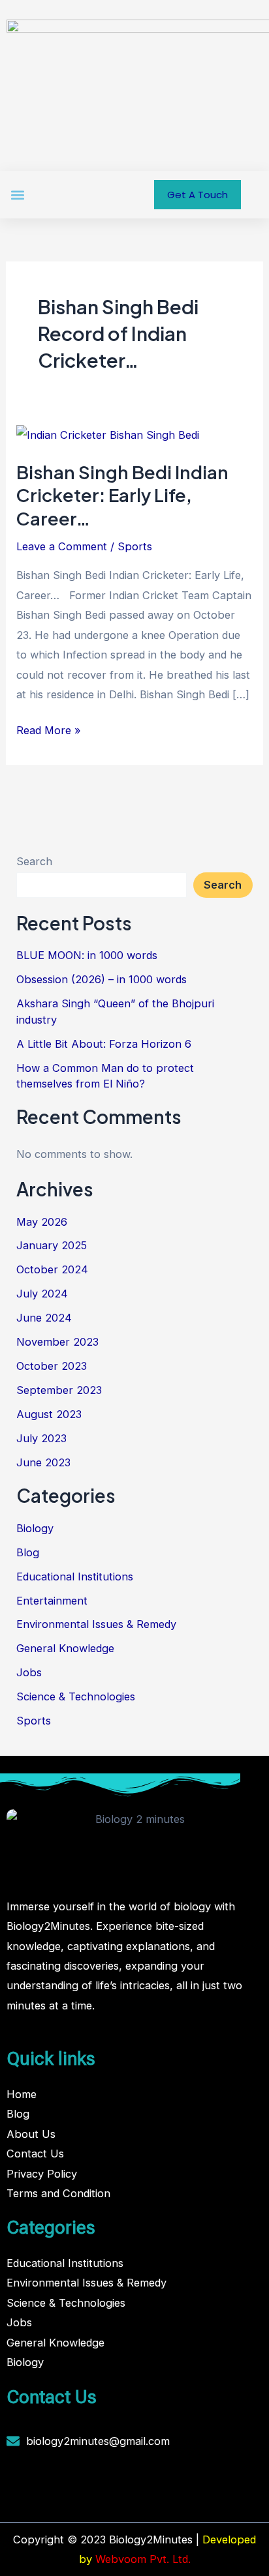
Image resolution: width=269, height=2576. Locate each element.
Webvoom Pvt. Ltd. (143, 2559)
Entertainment (52, 1601)
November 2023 (57, 1342)
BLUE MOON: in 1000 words (87, 955)
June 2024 (44, 1318)
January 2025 (52, 1245)
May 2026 (42, 1222)
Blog (28, 1552)
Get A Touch (198, 195)
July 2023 (41, 1438)
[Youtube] (99, 2486)
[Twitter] (81, 2486)
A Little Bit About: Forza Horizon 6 (104, 1044)
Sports (135, 546)
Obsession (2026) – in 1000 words (102, 979)
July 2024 (42, 1294)
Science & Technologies (76, 1696)
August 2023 (49, 1414)
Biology (35, 1528)
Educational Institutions (75, 1577)
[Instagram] (63, 2486)
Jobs (29, 1672)
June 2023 (43, 1462)
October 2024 (52, 1269)
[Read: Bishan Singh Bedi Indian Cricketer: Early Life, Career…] (108, 434)
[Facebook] (46, 2486)
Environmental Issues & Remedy (96, 1624)
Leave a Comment (62, 546)
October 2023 (52, 1366)
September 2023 (59, 1390)
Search (34, 861)
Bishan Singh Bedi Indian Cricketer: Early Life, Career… (122, 495)
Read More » (49, 729)
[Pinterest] (116, 2486)
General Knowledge (65, 1648)
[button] (17, 195)
